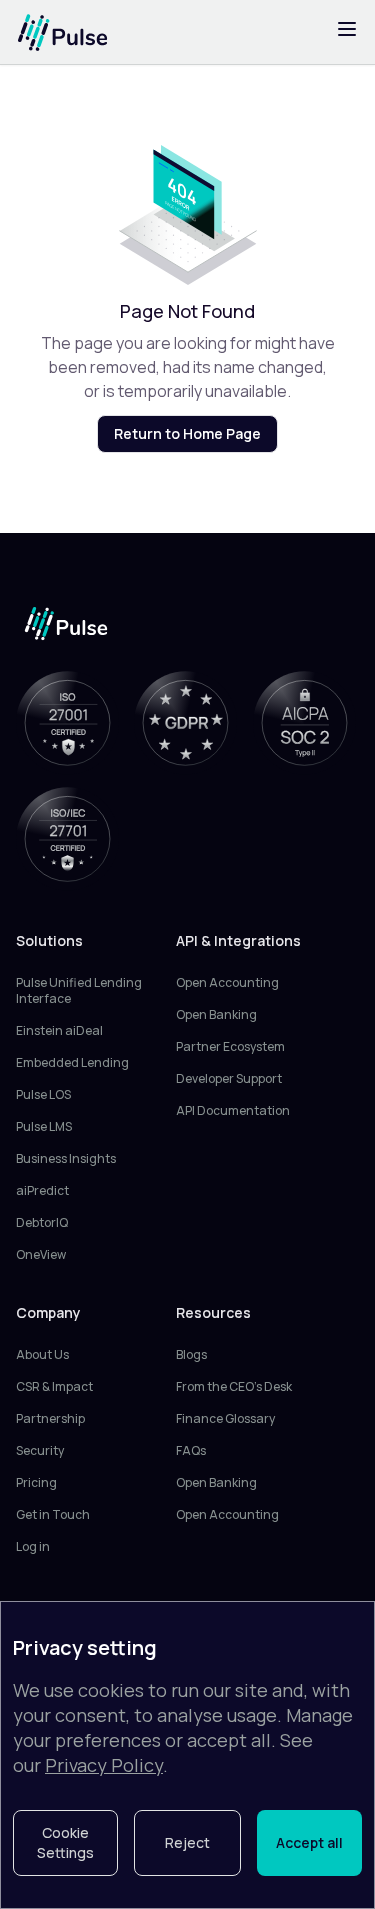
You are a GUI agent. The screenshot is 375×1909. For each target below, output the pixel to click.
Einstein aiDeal (59, 1031)
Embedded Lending (72, 1063)
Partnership (50, 1419)
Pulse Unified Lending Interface (79, 991)
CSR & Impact (54, 1387)
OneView (41, 1255)
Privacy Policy (104, 1765)
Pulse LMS (44, 1127)
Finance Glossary (225, 1419)
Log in (33, 1547)
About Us (42, 1355)
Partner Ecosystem (230, 1047)
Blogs (191, 1355)
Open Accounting (227, 983)
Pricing (36, 1483)
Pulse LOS (43, 1095)
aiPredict (42, 1191)
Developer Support (229, 1079)
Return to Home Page (187, 433)
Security (40, 1451)
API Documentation (233, 1111)
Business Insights (66, 1159)
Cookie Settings (65, 1842)
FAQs (191, 1451)
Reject (187, 1842)
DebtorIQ (42, 1223)
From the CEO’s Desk (234, 1387)
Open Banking (216, 1015)
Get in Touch (53, 1515)
